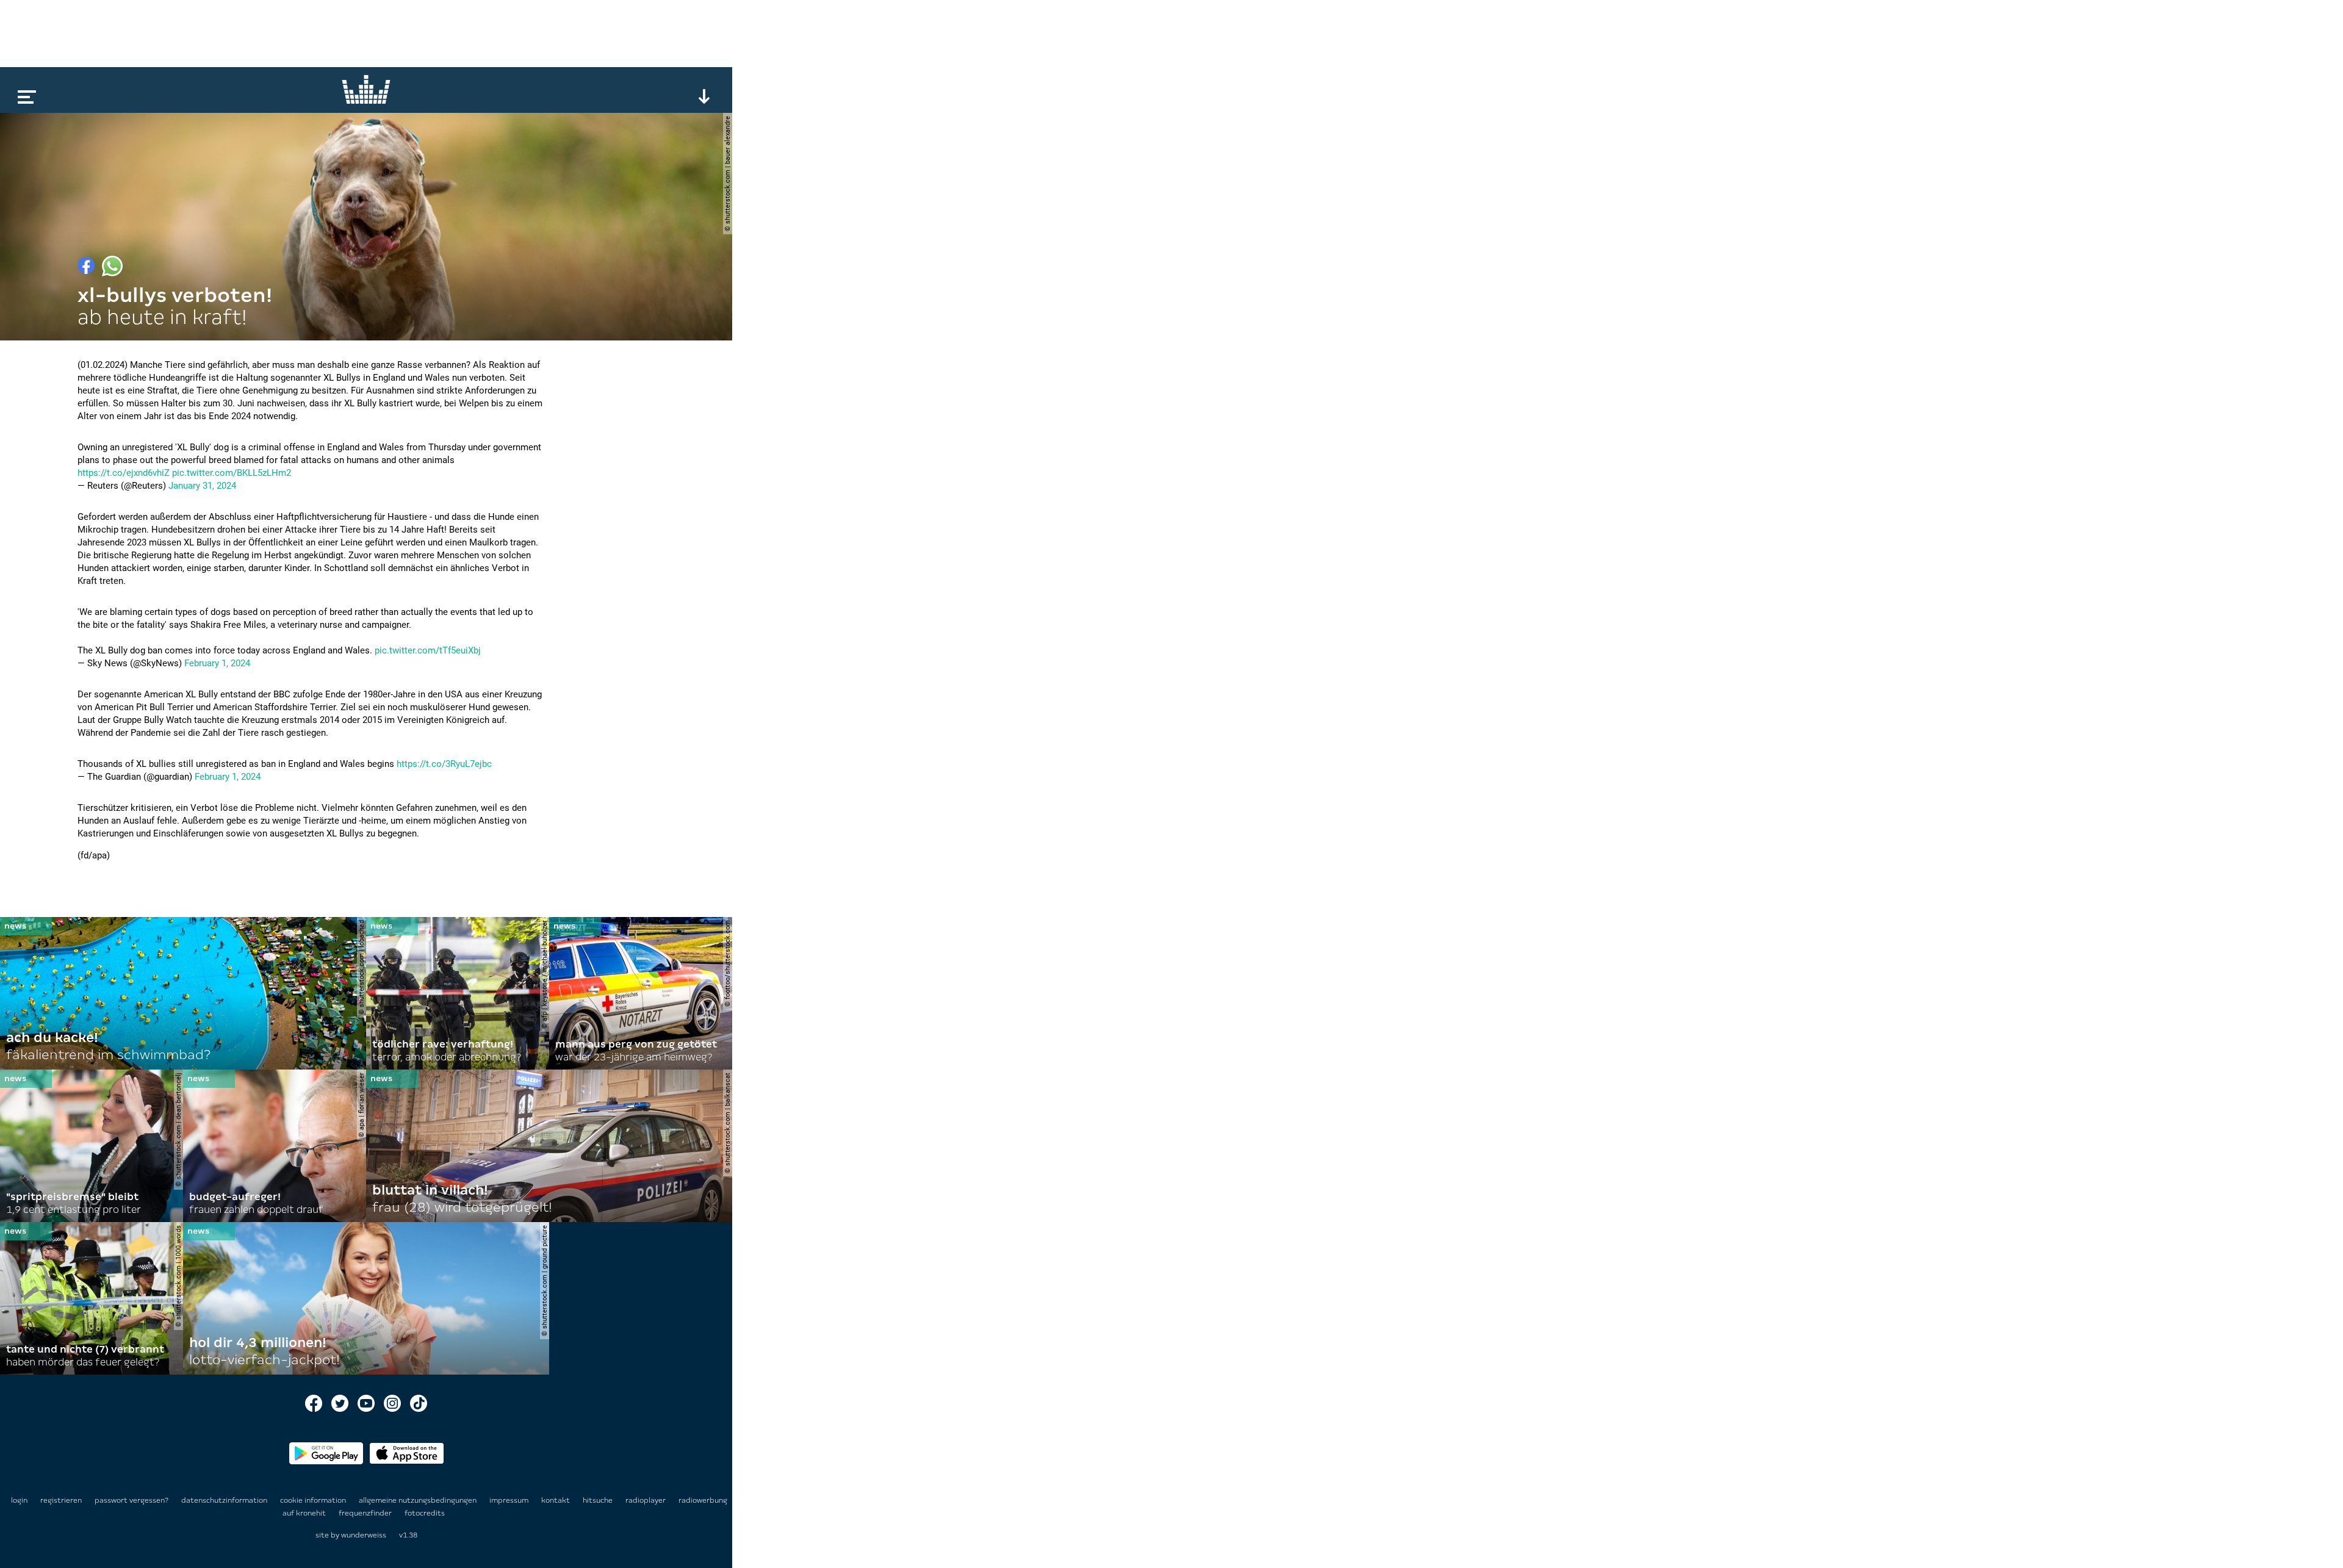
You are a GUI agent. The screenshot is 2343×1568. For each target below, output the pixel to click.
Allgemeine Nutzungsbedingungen (419, 1500)
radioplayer (646, 1500)
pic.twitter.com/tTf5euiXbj (428, 650)
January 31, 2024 (202, 486)
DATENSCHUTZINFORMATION (225, 1500)
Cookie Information (314, 1500)
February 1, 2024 (217, 663)
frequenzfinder (366, 1513)
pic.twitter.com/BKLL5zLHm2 (232, 473)
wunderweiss (364, 1535)
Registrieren (61, 1500)
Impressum (510, 1500)
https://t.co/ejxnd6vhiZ (124, 473)
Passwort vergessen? (131, 1500)
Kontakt (556, 1500)
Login (19, 1500)
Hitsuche (599, 1500)
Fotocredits (425, 1513)
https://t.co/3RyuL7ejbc (444, 764)
